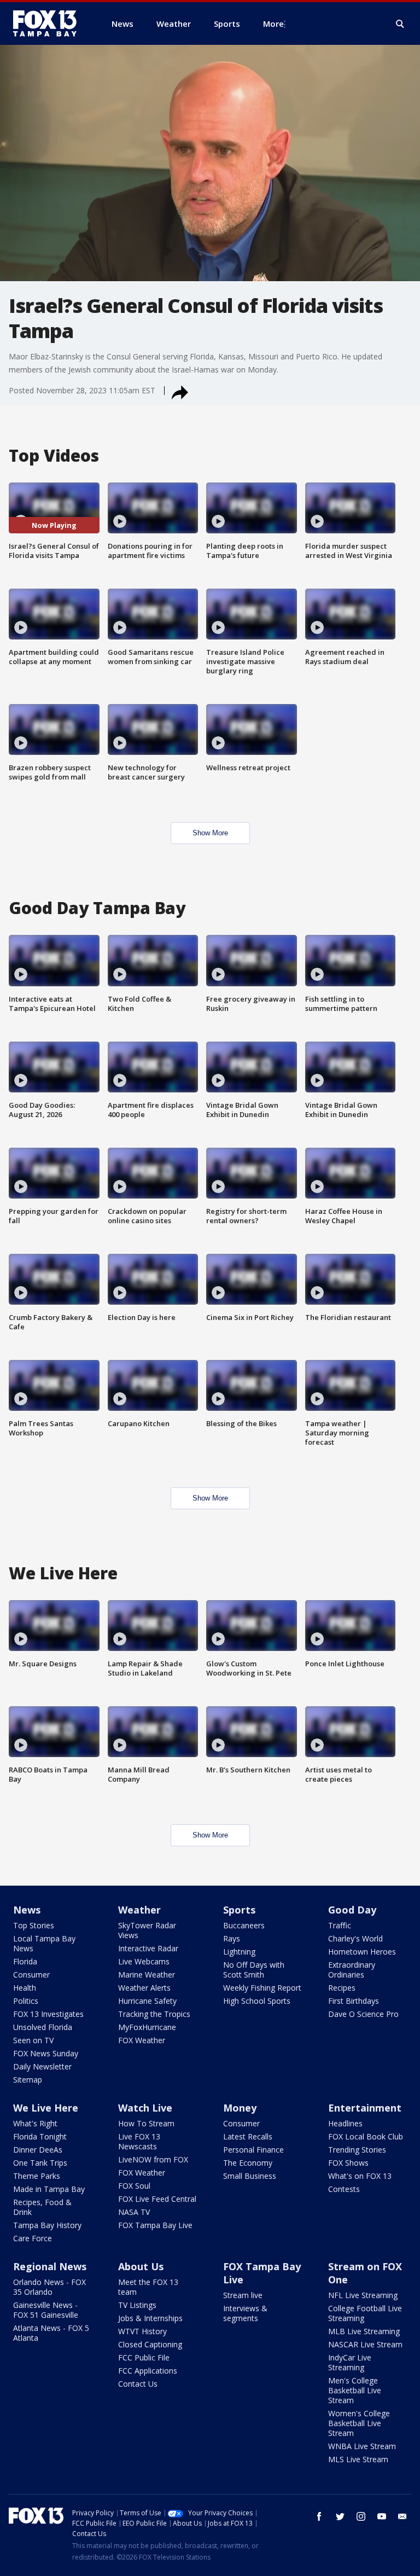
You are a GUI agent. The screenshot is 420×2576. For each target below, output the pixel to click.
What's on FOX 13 (360, 2176)
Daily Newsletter (42, 2066)
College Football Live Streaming (365, 2313)
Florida (25, 1961)
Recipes (342, 1988)
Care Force (33, 2238)
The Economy (248, 2163)
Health (25, 1988)
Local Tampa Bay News (44, 1943)
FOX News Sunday (46, 2053)
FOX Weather (142, 2040)
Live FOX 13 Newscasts (139, 2141)
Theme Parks (37, 2176)
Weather (139, 1910)
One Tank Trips (40, 2163)
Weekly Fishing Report (262, 1988)
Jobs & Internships (150, 2318)
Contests (344, 2189)
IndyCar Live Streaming (350, 2362)
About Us (141, 2266)
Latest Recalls (248, 2136)
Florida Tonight (40, 2136)
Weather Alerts (144, 1988)
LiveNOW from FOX (153, 2159)
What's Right (35, 2123)
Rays (232, 1938)
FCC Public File (144, 2357)
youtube (382, 2516)
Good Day (352, 1910)
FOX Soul (134, 2186)
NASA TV (134, 2212)
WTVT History (142, 2331)
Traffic (340, 1925)
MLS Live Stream (358, 2459)
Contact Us (138, 2384)
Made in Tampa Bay (49, 2189)
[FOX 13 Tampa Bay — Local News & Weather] (49, 24)
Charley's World (355, 1938)
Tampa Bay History (47, 2225)
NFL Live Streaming (363, 2295)
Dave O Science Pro (363, 2014)
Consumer (31, 1975)
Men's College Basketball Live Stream (355, 2390)
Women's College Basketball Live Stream (359, 2423)
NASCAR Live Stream (365, 2344)
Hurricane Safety (147, 2001)
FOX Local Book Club (366, 2136)
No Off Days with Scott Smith (254, 1970)
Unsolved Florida (43, 2027)
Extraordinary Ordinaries (352, 1970)
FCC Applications (148, 2371)
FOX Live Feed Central (157, 2199)
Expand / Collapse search (400, 24)
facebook (319, 2516)
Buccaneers (244, 1925)
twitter (340, 2516)
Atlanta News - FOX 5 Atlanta (51, 2333)
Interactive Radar (148, 1948)
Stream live (243, 2295)
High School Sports (257, 2001)
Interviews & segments (245, 2313)
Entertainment (365, 2108)
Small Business (250, 2176)
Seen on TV (33, 2040)
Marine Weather (147, 1975)
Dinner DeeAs (38, 2150)
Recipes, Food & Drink (42, 2207)
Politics (26, 2001)
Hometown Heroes (362, 1952)
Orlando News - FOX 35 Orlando (49, 2287)
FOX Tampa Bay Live (155, 2225)
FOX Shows (348, 2163)
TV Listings (137, 2305)
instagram (361, 2516)
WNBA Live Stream (362, 2446)
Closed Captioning (150, 2344)
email (402, 2516)
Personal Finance (253, 2150)
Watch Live (145, 2108)
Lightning (239, 1952)
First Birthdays (354, 2001)
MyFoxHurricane (147, 2027)
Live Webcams (144, 1961)
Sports (239, 1910)
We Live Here (46, 2108)
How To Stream (146, 2123)
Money (240, 2108)
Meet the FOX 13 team (148, 2287)
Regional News (50, 2266)
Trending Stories (357, 2150)
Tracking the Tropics (154, 2014)
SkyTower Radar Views (147, 1930)
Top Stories (34, 1925)
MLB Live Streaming (364, 2331)
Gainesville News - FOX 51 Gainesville (46, 2310)
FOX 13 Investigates (48, 2014)
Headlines (345, 2123)
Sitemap (28, 2080)
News (27, 1910)
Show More (210, 833)
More (273, 24)
